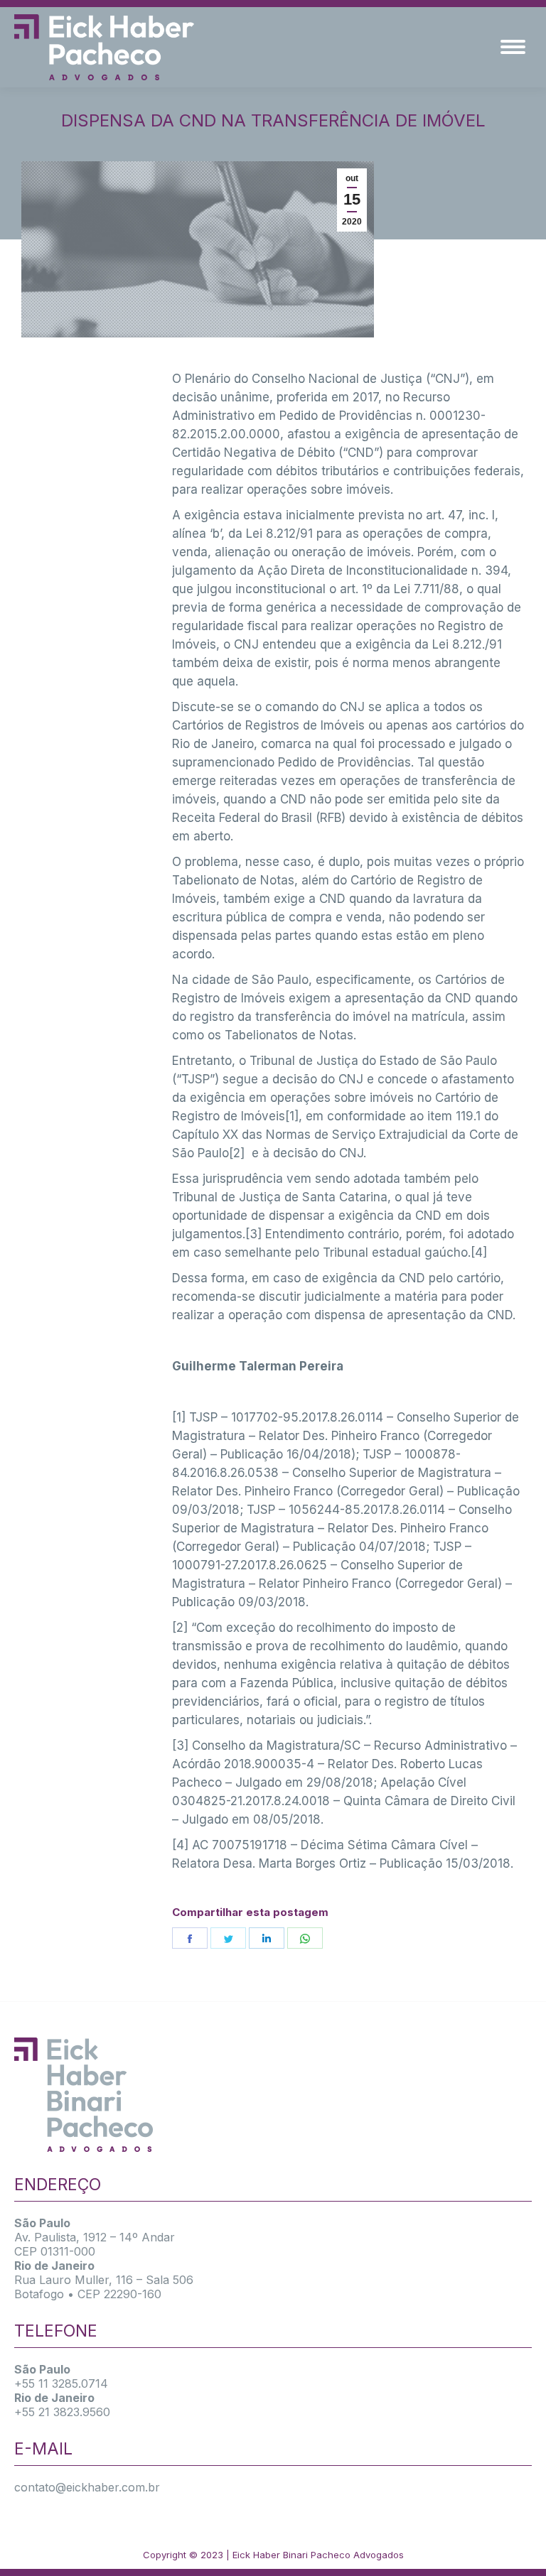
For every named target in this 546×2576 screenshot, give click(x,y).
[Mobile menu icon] (513, 47)
